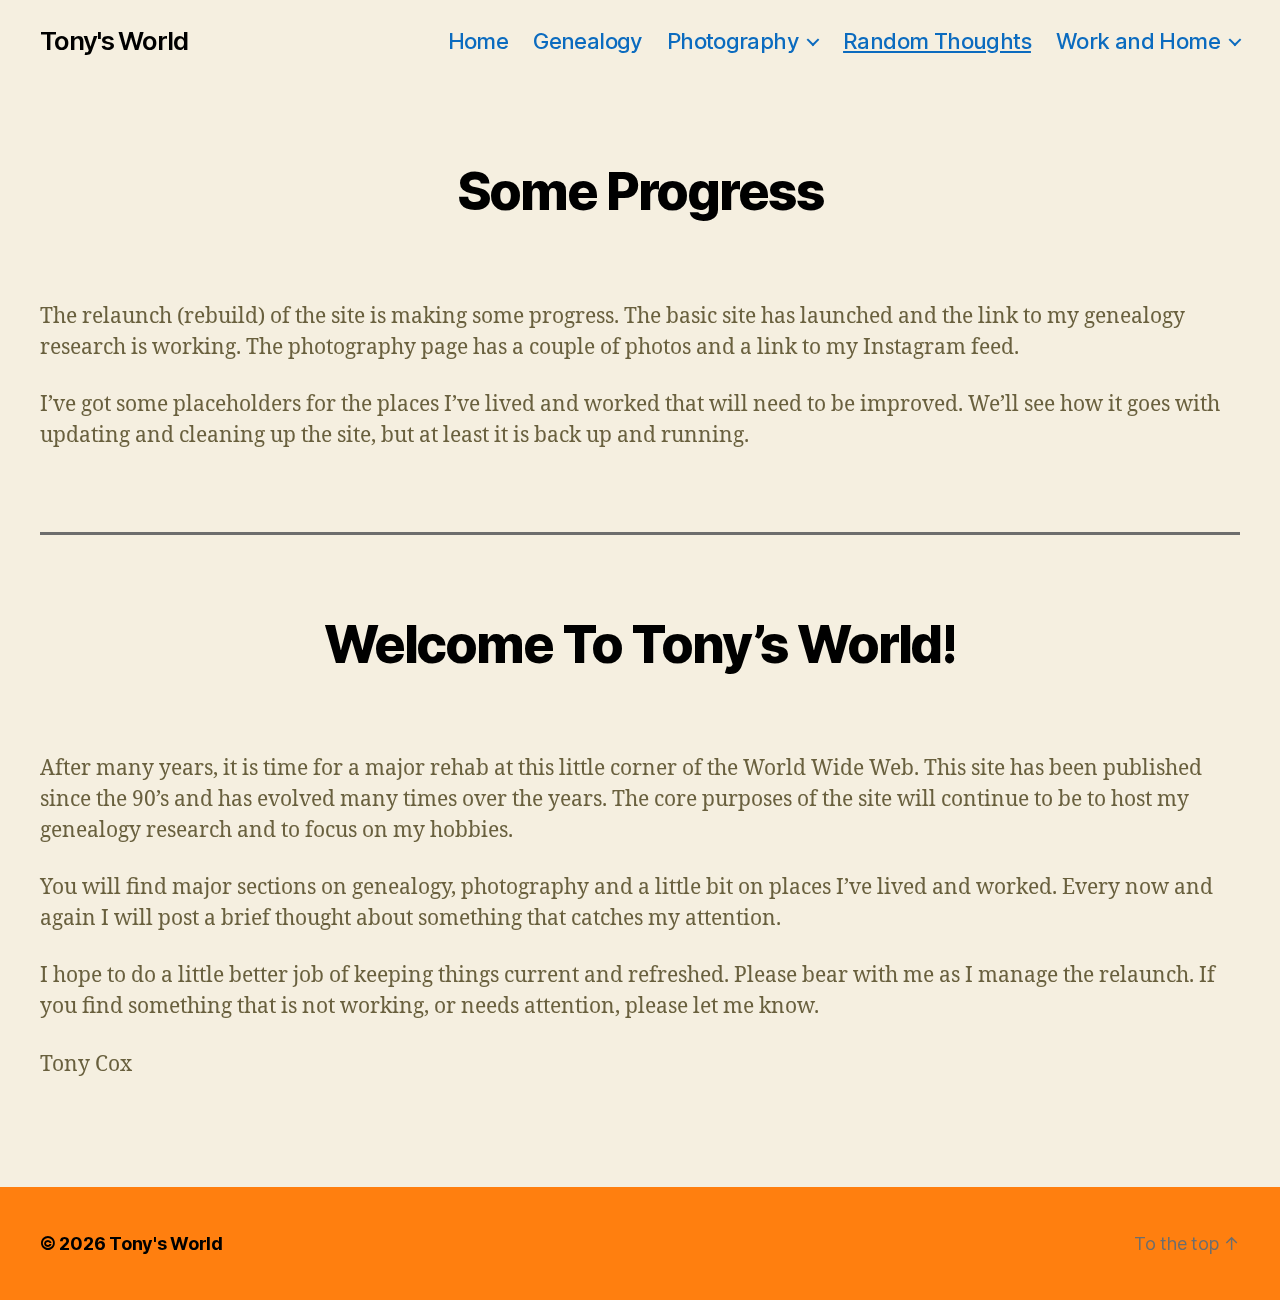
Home (478, 41)
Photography (732, 41)
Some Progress (640, 191)
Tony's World (114, 41)
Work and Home (1138, 41)
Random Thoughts (937, 41)
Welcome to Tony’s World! (640, 644)
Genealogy (587, 41)
